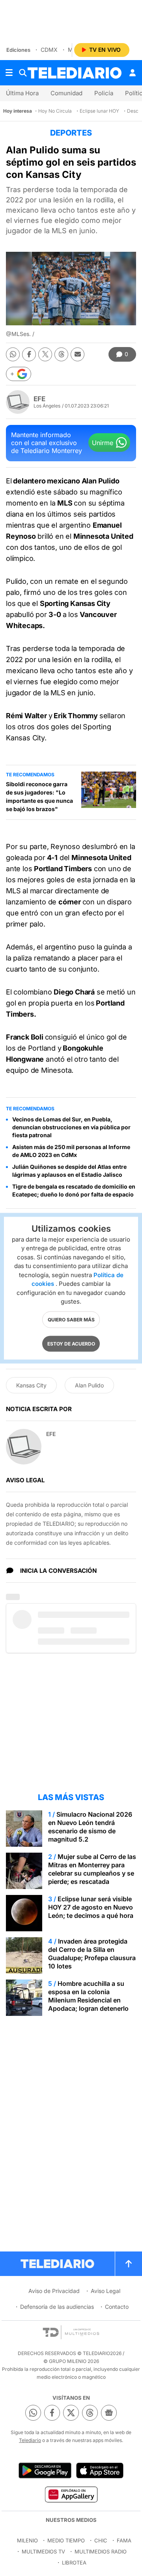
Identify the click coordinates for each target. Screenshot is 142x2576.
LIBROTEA (74, 2563)
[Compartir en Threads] (61, 354)
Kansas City (31, 1385)
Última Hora (22, 93)
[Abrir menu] (9, 73)
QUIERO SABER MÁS (71, 1319)
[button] (19, 374)
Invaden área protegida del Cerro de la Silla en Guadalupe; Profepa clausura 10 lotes (92, 1954)
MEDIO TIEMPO (66, 2540)
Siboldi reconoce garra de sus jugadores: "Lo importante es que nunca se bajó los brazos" (39, 796)
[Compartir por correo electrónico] (78, 354)
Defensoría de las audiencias (57, 2307)
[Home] (75, 73)
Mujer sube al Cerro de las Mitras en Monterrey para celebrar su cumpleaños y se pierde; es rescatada (92, 1869)
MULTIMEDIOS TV (43, 2551)
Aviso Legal (106, 2291)
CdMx (49, 50)
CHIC (101, 2540)
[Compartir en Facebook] (29, 354)
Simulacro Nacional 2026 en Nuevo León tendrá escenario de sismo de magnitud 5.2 (90, 1827)
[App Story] (100, 2470)
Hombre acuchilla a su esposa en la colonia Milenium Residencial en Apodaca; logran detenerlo (88, 1996)
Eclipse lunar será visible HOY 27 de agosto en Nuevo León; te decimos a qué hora (91, 1907)
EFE (39, 399)
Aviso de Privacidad (54, 2291)
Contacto (117, 2307)
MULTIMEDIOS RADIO (101, 2551)
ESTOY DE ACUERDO (71, 1343)
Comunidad (66, 93)
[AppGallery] (71, 2494)
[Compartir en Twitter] (45, 354)
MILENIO (27, 2540)
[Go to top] (129, 2264)
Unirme (103, 443)
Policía (104, 93)
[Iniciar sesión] (133, 73)
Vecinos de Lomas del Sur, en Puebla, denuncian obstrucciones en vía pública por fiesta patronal (71, 1127)
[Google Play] (45, 2470)
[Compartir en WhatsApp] (13, 354)
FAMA (124, 2540)
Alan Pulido (89, 1385)
